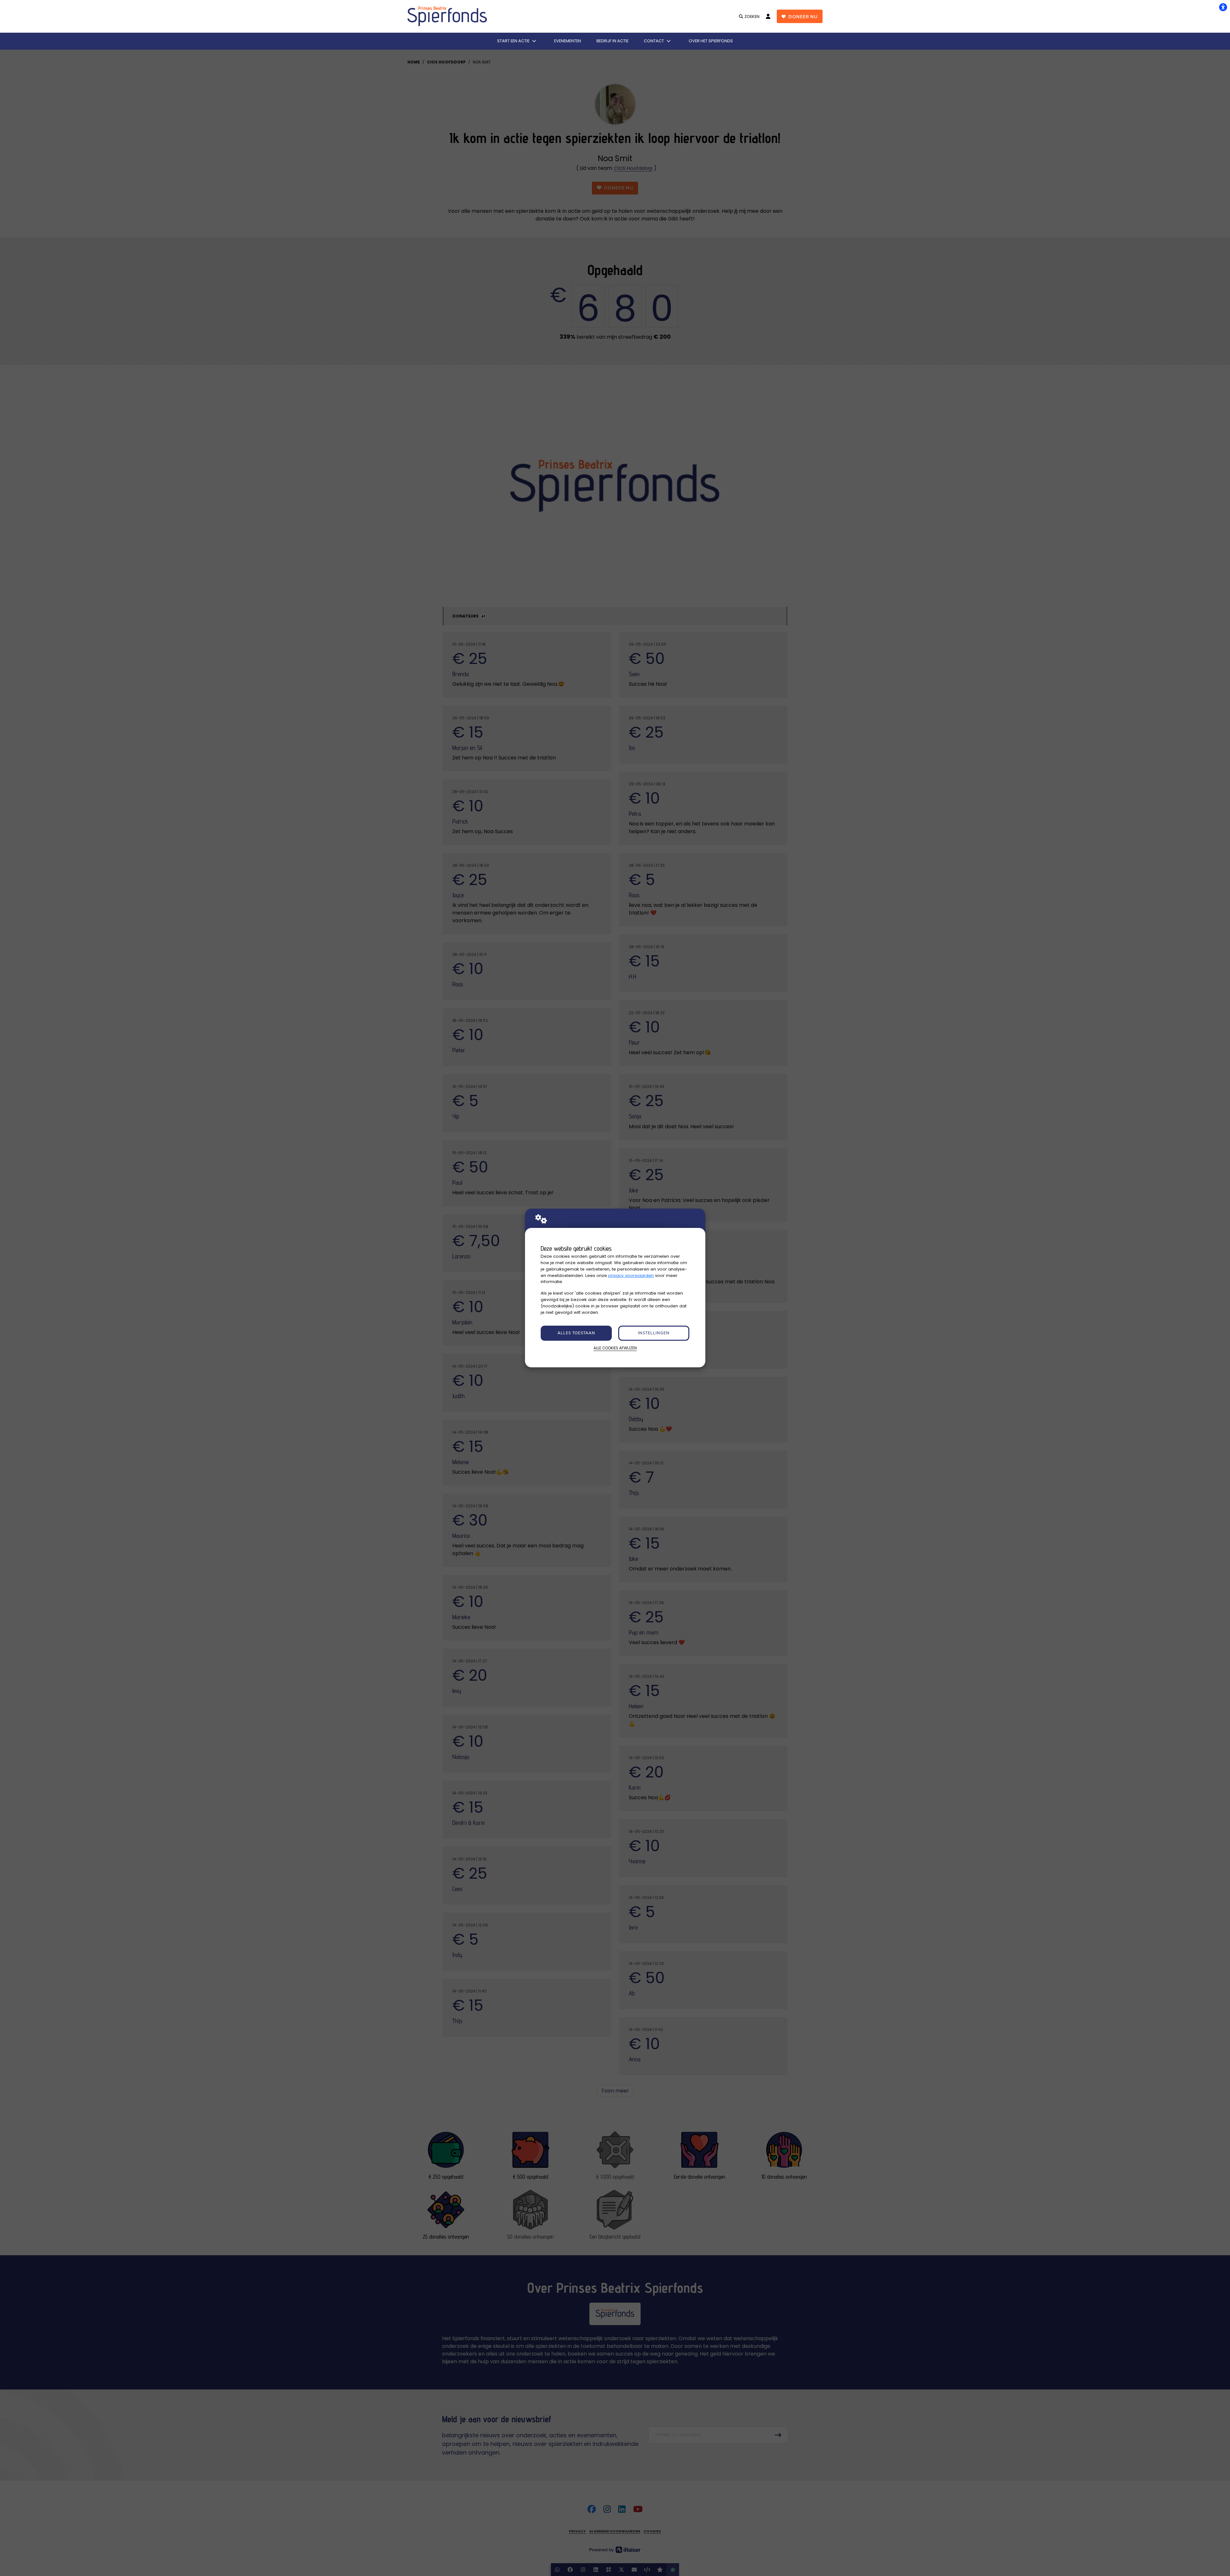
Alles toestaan (576, 1333)
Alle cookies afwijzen (615, 1348)
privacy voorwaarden (631, 1276)
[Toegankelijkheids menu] (1223, 7)
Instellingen (654, 1333)
